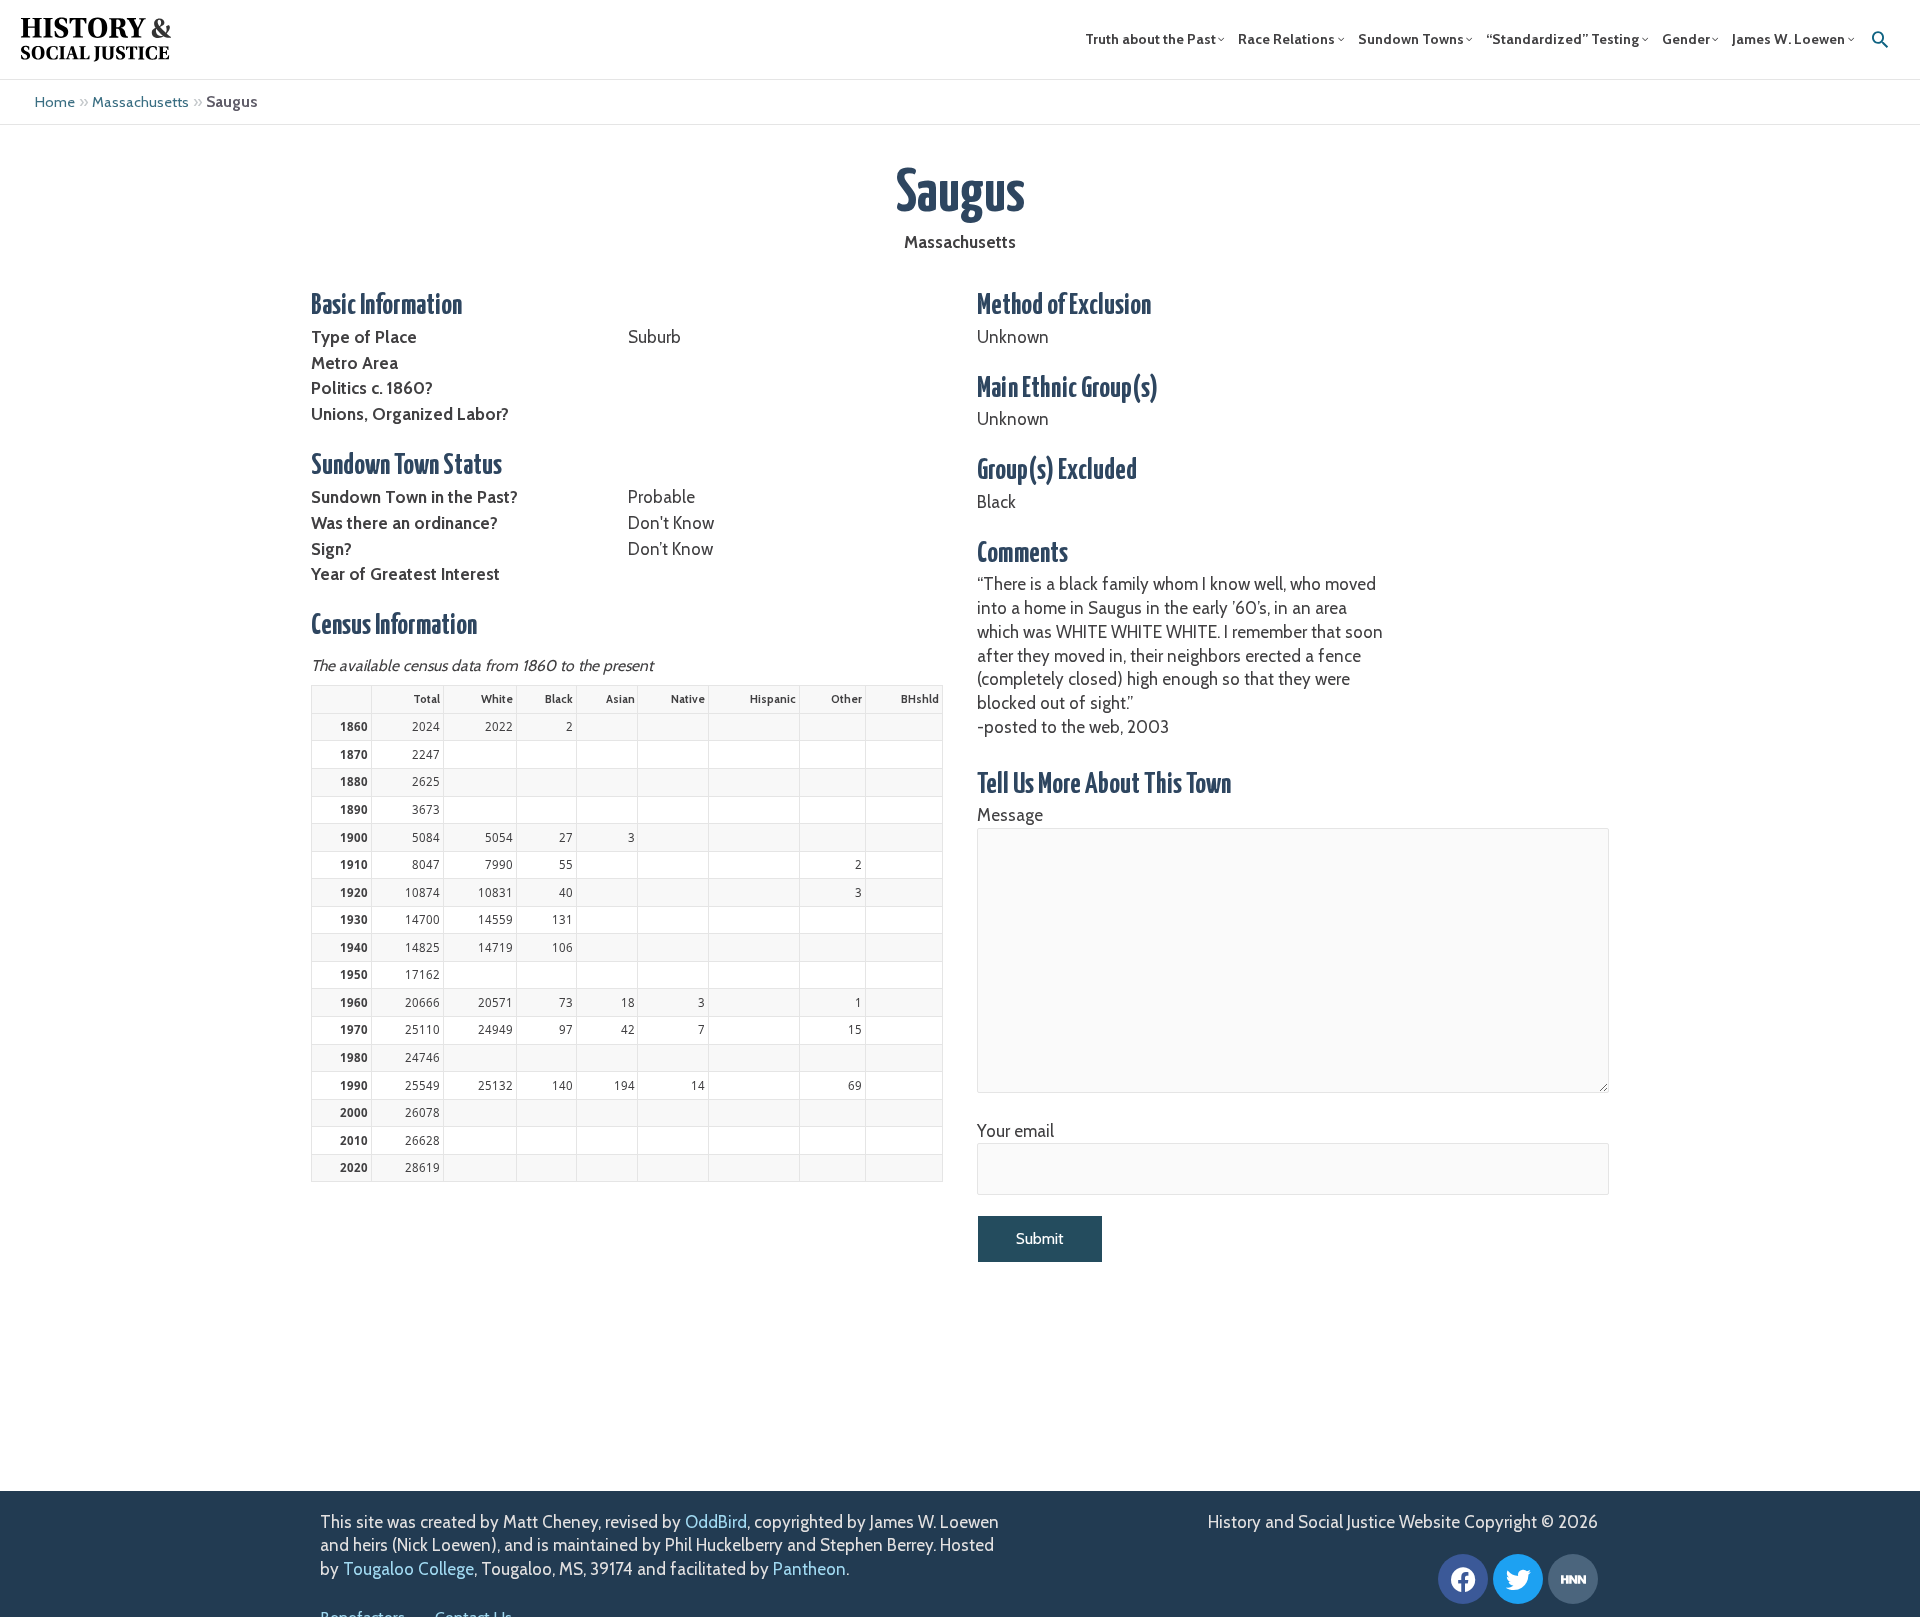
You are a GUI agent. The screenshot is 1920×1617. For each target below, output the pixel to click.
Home (55, 102)
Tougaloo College (408, 1569)
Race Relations (1286, 39)
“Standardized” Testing (1562, 39)
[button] (1880, 39)
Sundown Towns (1411, 39)
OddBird (716, 1522)
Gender (1686, 39)
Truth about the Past (1150, 39)
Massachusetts (140, 102)
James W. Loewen (1788, 39)
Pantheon (809, 1569)
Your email (1015, 1131)
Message (1010, 815)
